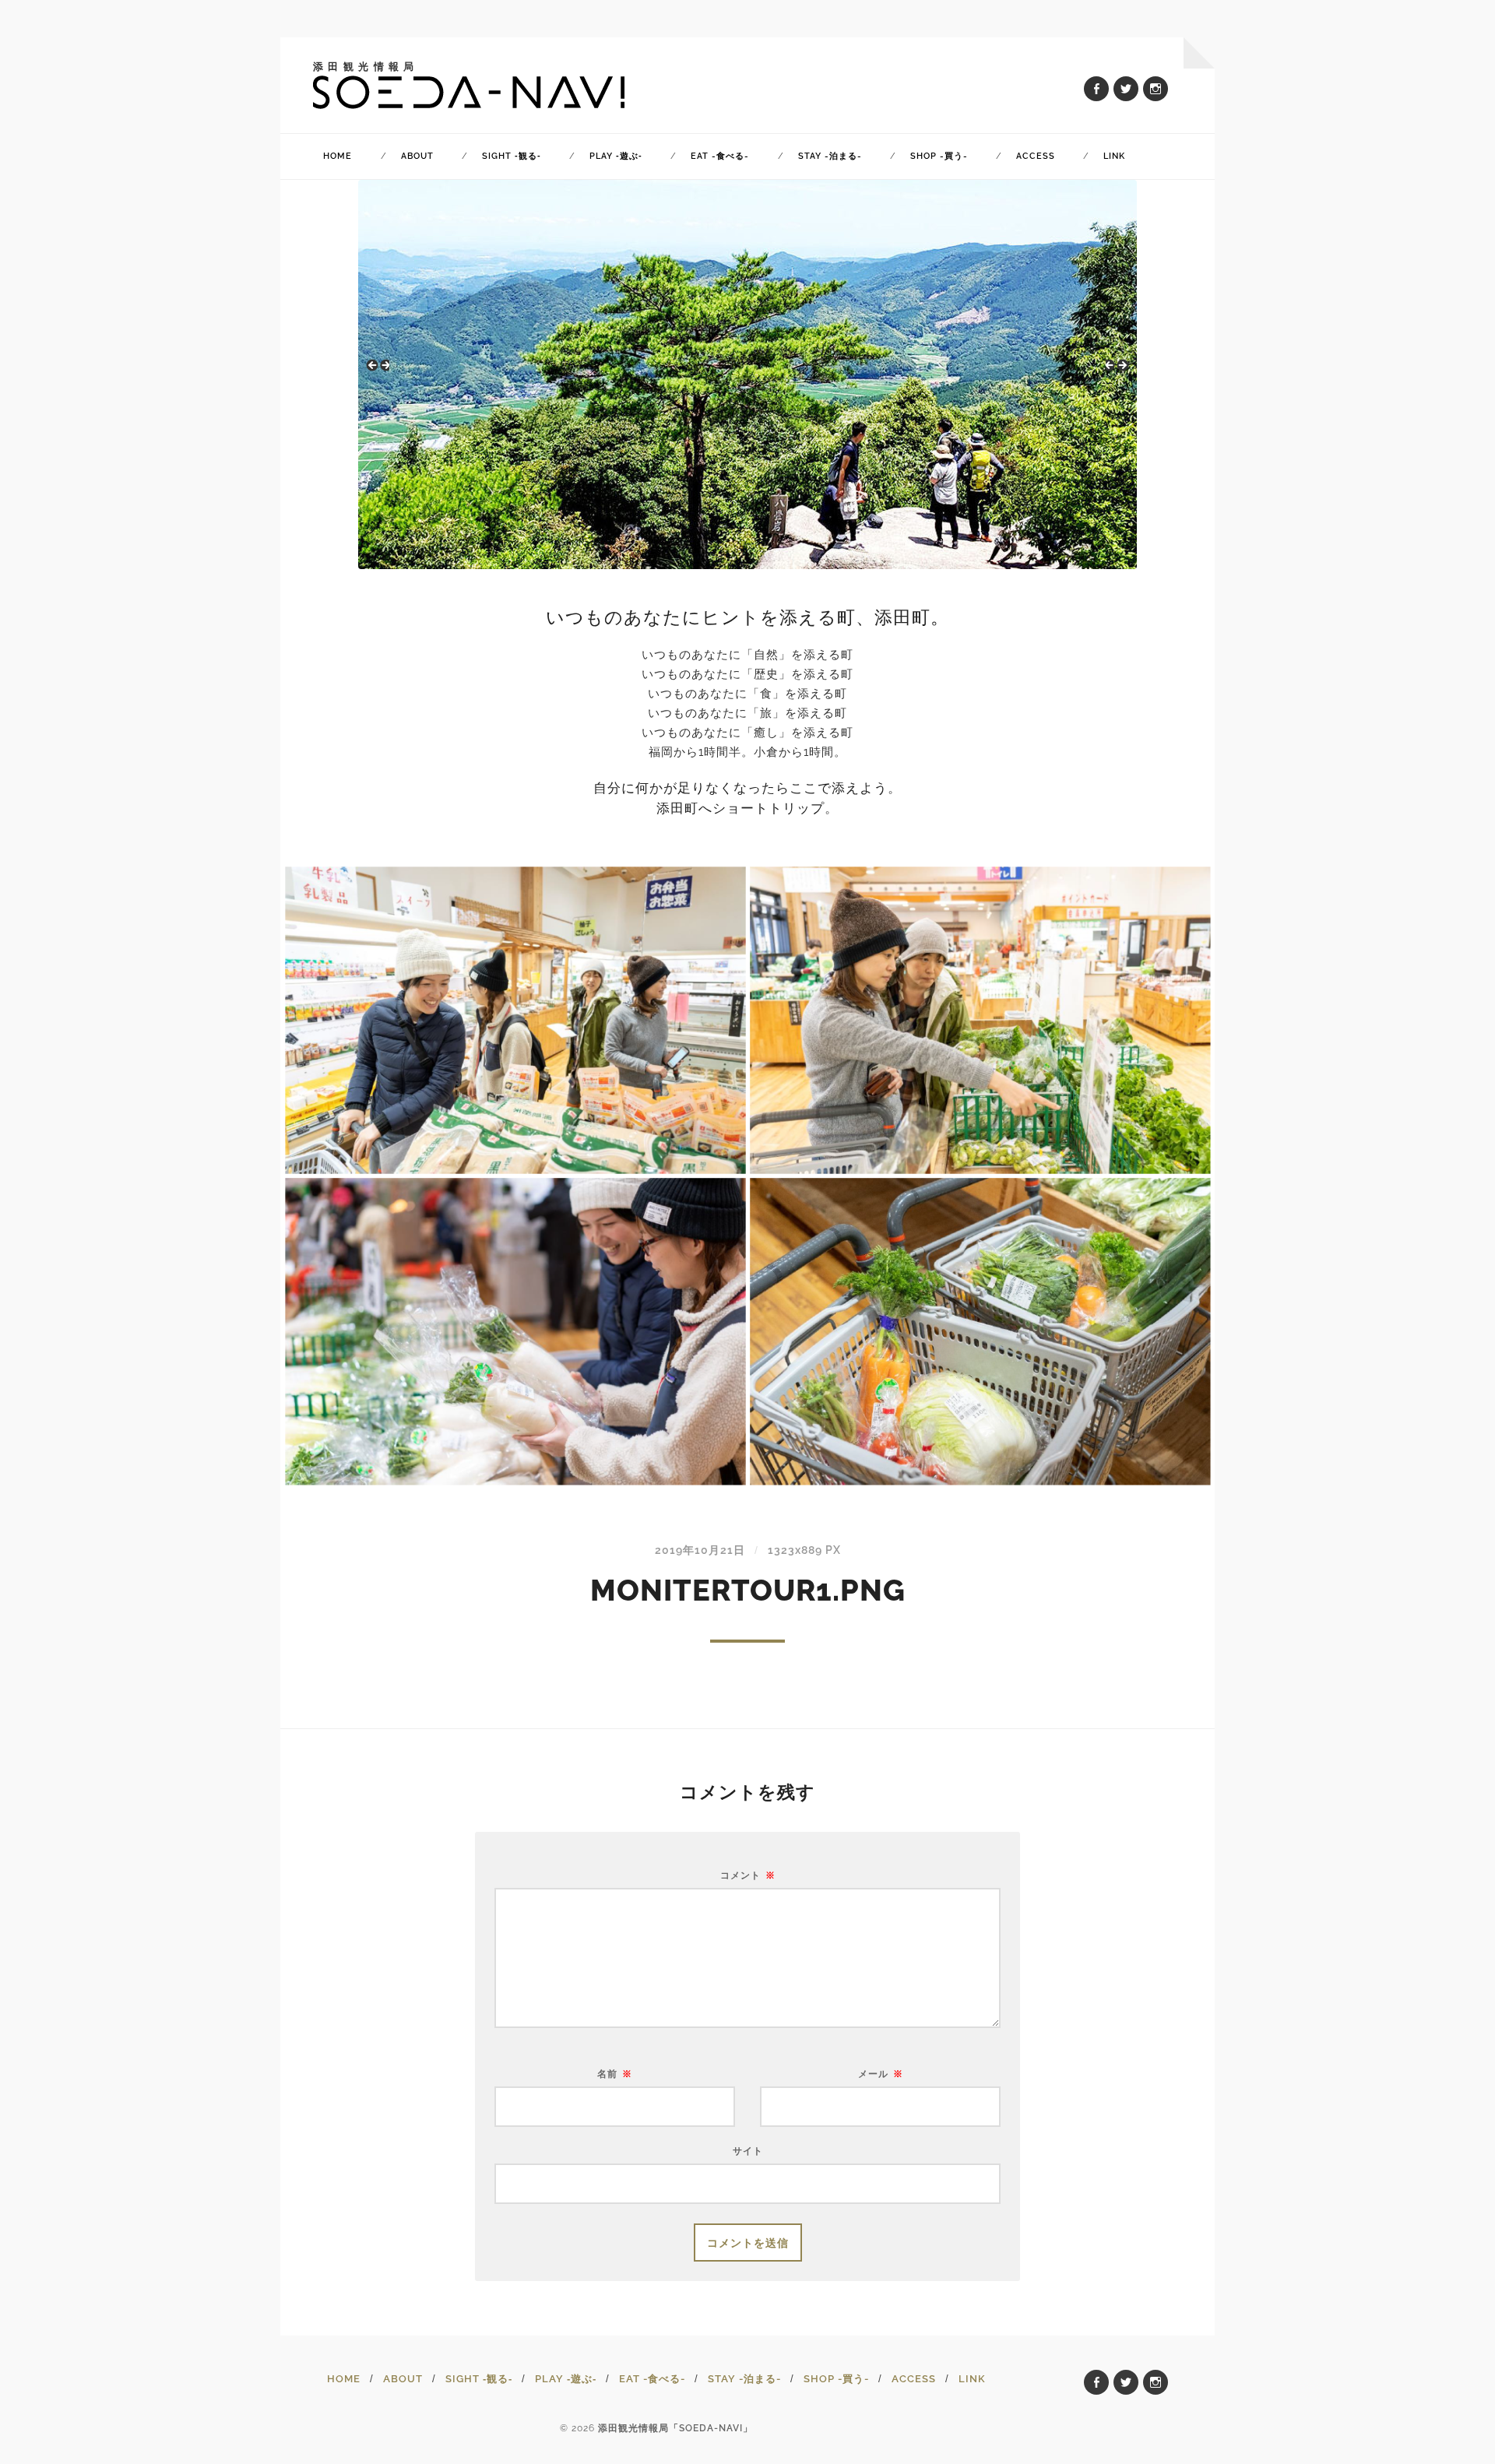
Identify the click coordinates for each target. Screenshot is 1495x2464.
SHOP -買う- (939, 156)
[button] (378, 371)
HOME (338, 156)
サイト (748, 2151)
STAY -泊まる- (830, 156)
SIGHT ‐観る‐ (512, 156)
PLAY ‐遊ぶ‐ (616, 156)
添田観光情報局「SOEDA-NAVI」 (675, 2428)
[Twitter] (1126, 89)
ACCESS (1036, 156)
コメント (748, 1875)
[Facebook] (1096, 89)
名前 (615, 2074)
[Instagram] (1156, 89)
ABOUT (417, 156)
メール (881, 2074)
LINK (1114, 156)
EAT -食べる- (720, 156)
